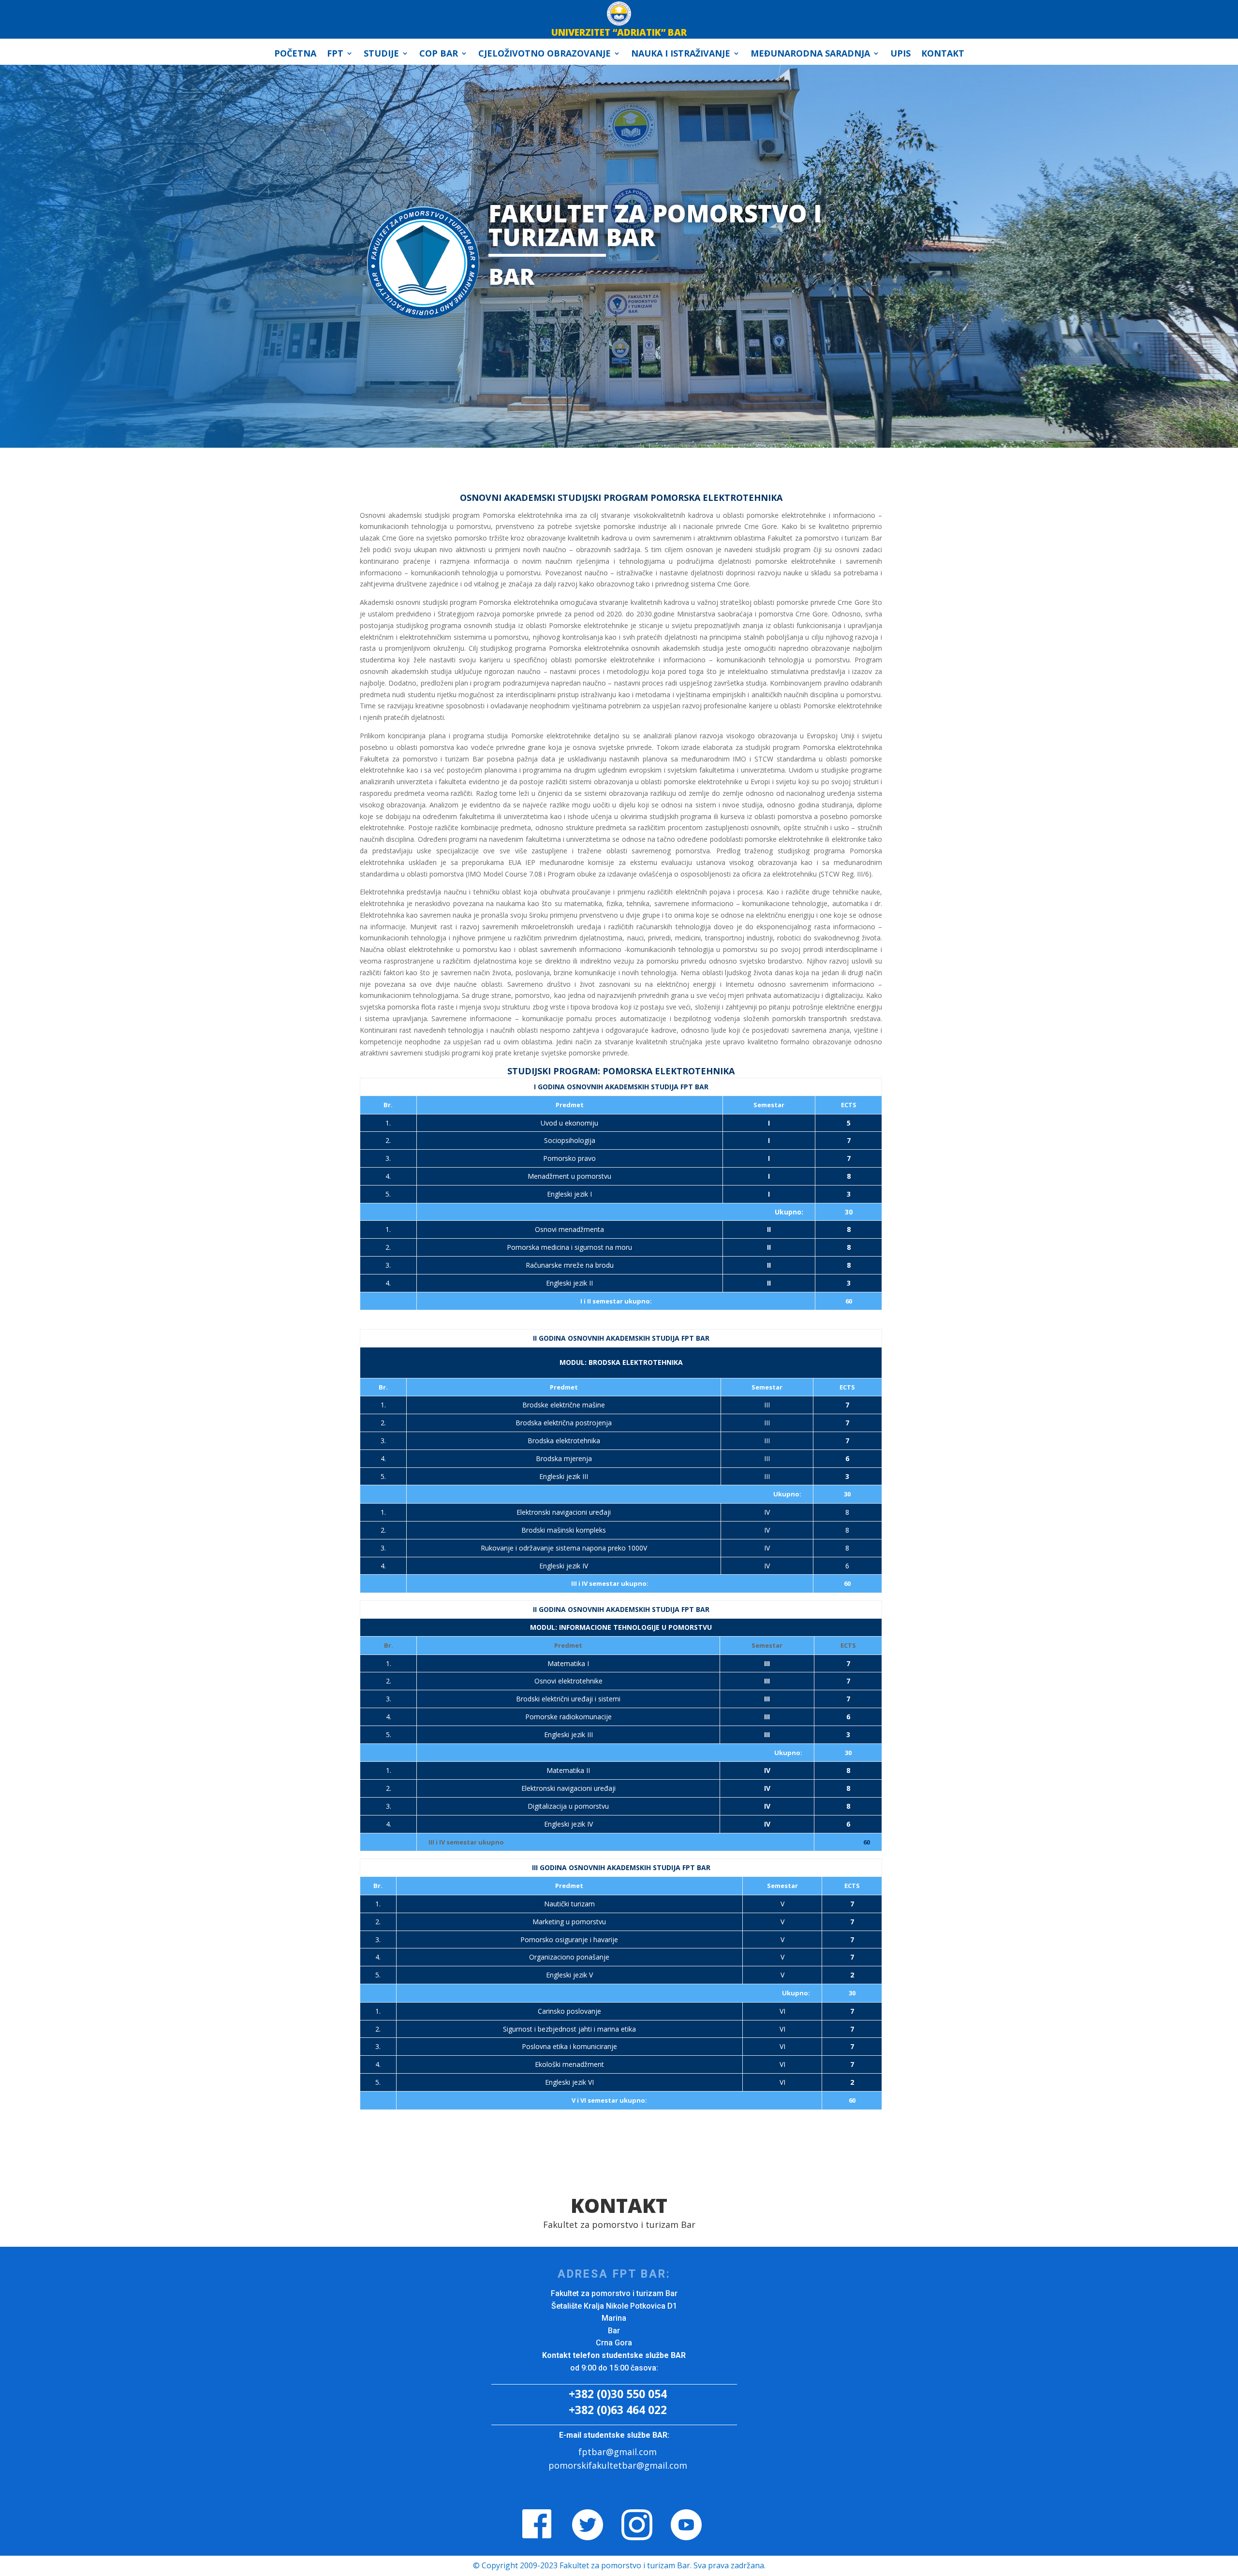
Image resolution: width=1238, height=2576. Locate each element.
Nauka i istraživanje (681, 54)
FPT (335, 54)
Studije (381, 54)
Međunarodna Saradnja (810, 54)
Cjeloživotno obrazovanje (545, 54)
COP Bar (439, 54)
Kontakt (943, 54)
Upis (900, 54)
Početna (295, 54)
